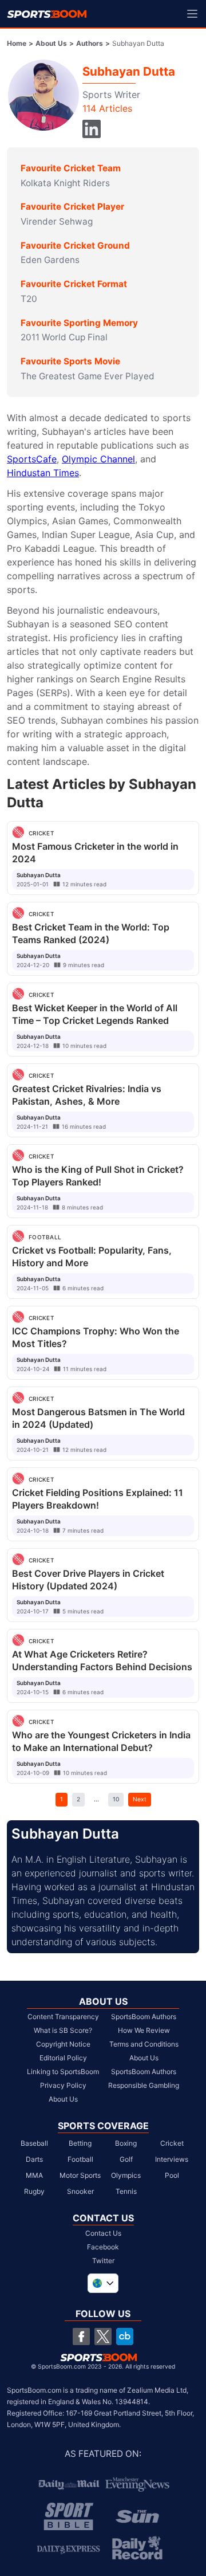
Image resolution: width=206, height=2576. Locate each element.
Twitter (103, 2261)
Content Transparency (63, 2017)
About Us (51, 43)
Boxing (126, 2143)
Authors (90, 43)
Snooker (80, 2191)
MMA (34, 2175)
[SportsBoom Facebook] (81, 2337)
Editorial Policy (63, 2058)
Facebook (103, 2247)
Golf (126, 2159)
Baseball (34, 2143)
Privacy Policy (63, 2085)
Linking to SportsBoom (63, 2072)
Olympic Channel (98, 459)
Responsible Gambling (144, 2085)
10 (116, 1799)
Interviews (172, 2159)
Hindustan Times (43, 473)
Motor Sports (80, 2175)
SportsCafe (32, 459)
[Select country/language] (103, 2283)
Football (80, 2159)
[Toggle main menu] (192, 14)
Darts (34, 2159)
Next (140, 1799)
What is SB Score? (63, 2030)
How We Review (144, 2030)
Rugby (34, 2191)
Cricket (172, 2143)
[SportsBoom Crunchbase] (125, 2337)
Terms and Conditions (144, 2044)
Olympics (126, 2175)
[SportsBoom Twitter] (103, 2337)
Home (17, 43)
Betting (80, 2143)
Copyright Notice (63, 2044)
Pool (172, 2175)
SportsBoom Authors (144, 2017)
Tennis (126, 2191)
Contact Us (103, 2233)
